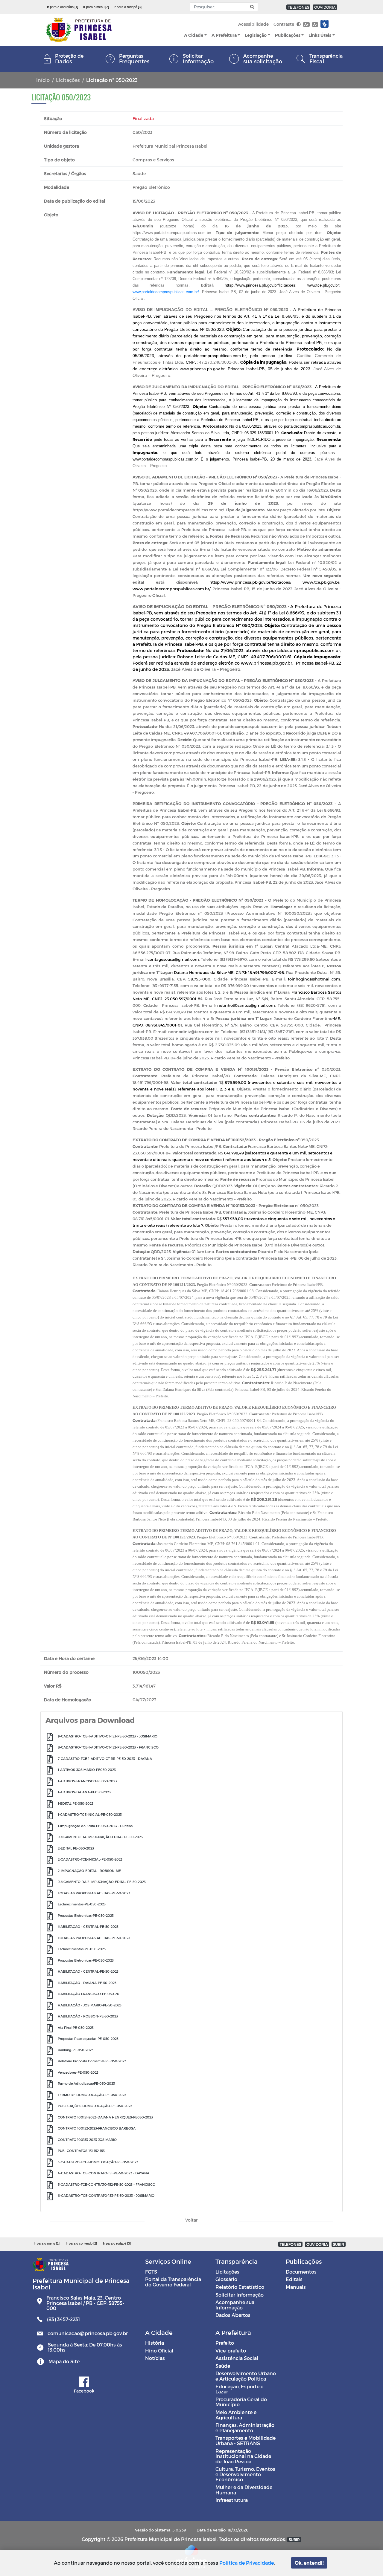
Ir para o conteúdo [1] (63, 7)
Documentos (301, 2272)
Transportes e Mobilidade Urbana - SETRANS (246, 2440)
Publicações (288, 35)
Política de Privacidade (247, 2563)
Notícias (155, 2358)
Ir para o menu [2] (96, 7)
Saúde (223, 2366)
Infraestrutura (232, 2500)
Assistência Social (237, 2358)
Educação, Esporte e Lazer (239, 2389)
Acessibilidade (253, 24)
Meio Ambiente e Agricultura (236, 2415)
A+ (306, 24)
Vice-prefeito (231, 2351)
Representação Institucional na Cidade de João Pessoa (243, 2456)
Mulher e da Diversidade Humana (244, 2490)
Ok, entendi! (309, 2563)
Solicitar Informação (240, 2295)
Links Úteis (320, 35)
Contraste (284, 24)
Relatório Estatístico (240, 2287)
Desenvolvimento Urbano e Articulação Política (246, 2376)
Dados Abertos (233, 2315)
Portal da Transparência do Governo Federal (173, 2282)
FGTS (151, 2272)
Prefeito (225, 2343)
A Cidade (194, 35)
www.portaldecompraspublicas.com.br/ (166, 292)
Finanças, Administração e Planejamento (245, 2428)
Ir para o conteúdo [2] (81, 2243)
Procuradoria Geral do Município (241, 2402)
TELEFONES (298, 7)
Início (43, 80)
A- (315, 24)
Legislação (256, 35)
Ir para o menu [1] (47, 2243)
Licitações (68, 80)
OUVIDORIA (325, 7)
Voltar (191, 2220)
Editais (294, 2279)
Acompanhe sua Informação (235, 2305)
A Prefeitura (224, 35)
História (155, 2343)
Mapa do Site (64, 2361)
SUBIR (339, 2244)
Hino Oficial (159, 2351)
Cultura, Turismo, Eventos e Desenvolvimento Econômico (245, 2474)
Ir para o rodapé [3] (128, 7)
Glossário (226, 2279)
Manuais (296, 2287)
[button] (251, 7)
